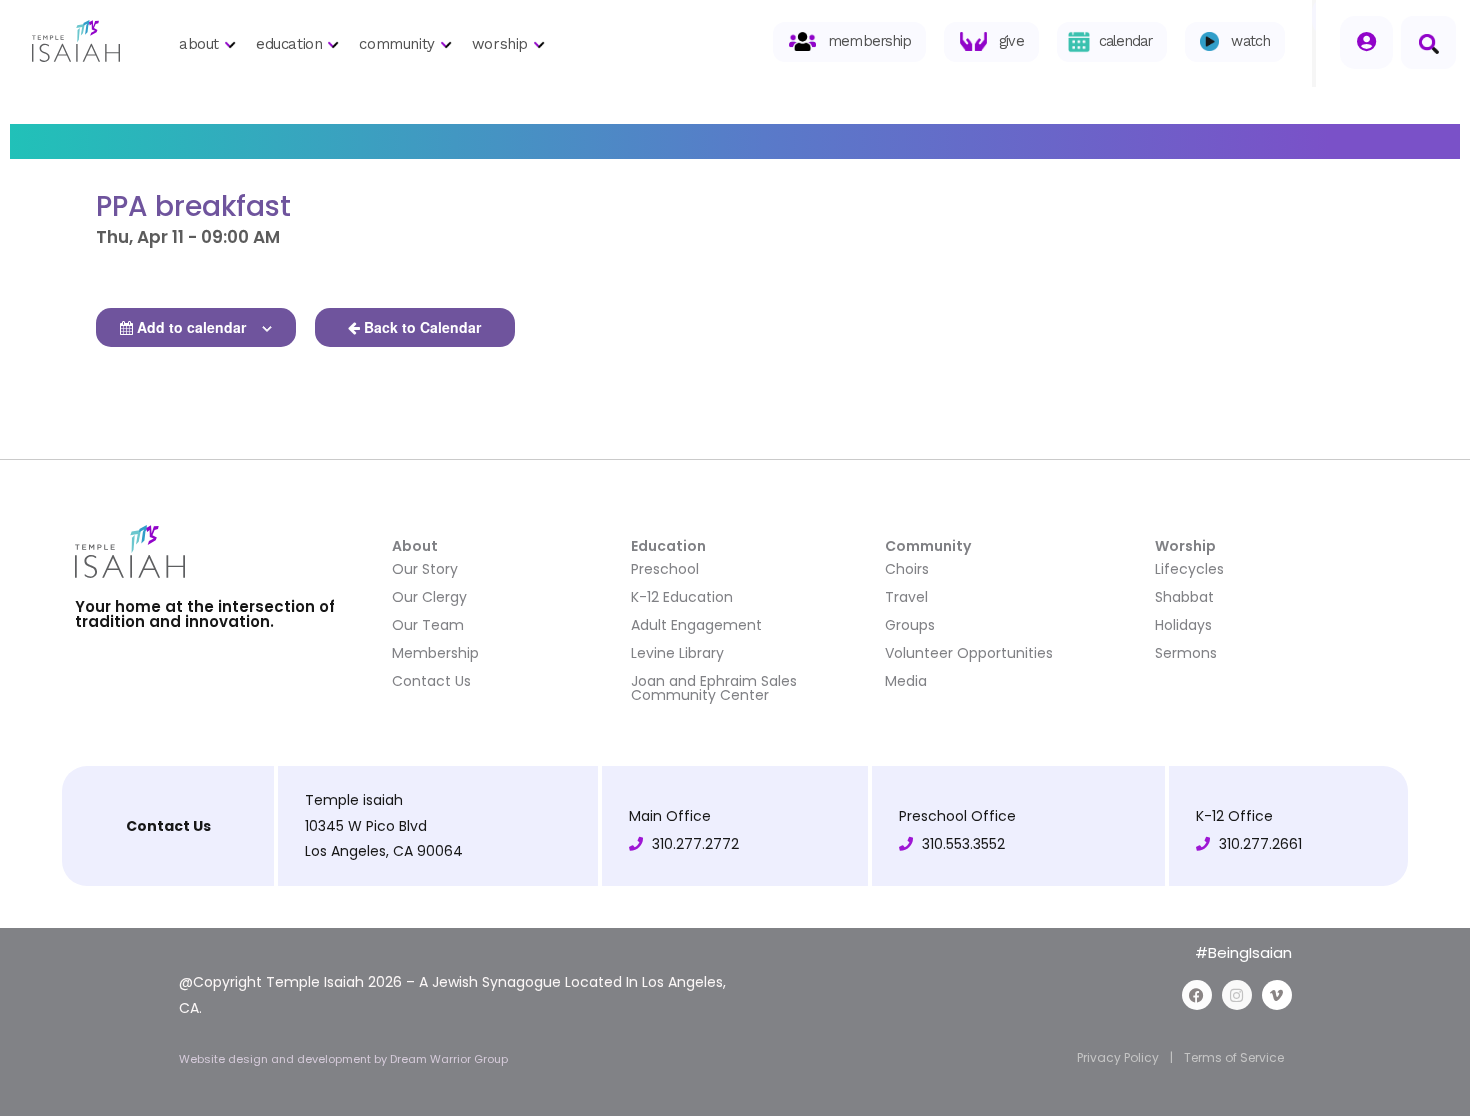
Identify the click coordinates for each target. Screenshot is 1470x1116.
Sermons (1186, 653)
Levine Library (677, 653)
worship (500, 44)
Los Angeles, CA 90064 (384, 851)
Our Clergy (429, 597)
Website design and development (276, 1059)
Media (906, 681)
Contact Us (431, 681)
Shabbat (1184, 597)
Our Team (428, 625)
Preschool (665, 569)
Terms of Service (1234, 1057)
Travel (906, 597)
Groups (910, 625)
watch (1250, 41)
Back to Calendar (422, 327)
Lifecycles (1189, 569)
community (396, 44)
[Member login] (1366, 42)
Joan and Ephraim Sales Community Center (714, 688)
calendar (1126, 41)
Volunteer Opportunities (969, 653)
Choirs (907, 569)
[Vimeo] (1277, 995)
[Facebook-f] (1197, 995)
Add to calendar (191, 327)
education (289, 44)
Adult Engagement (696, 625)
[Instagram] (1237, 995)
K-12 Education (682, 597)
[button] (1428, 42)
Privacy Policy (1118, 1057)
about (199, 44)
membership (869, 41)
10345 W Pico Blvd (366, 826)
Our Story (425, 569)
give (1011, 41)
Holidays (1183, 625)
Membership (435, 653)
